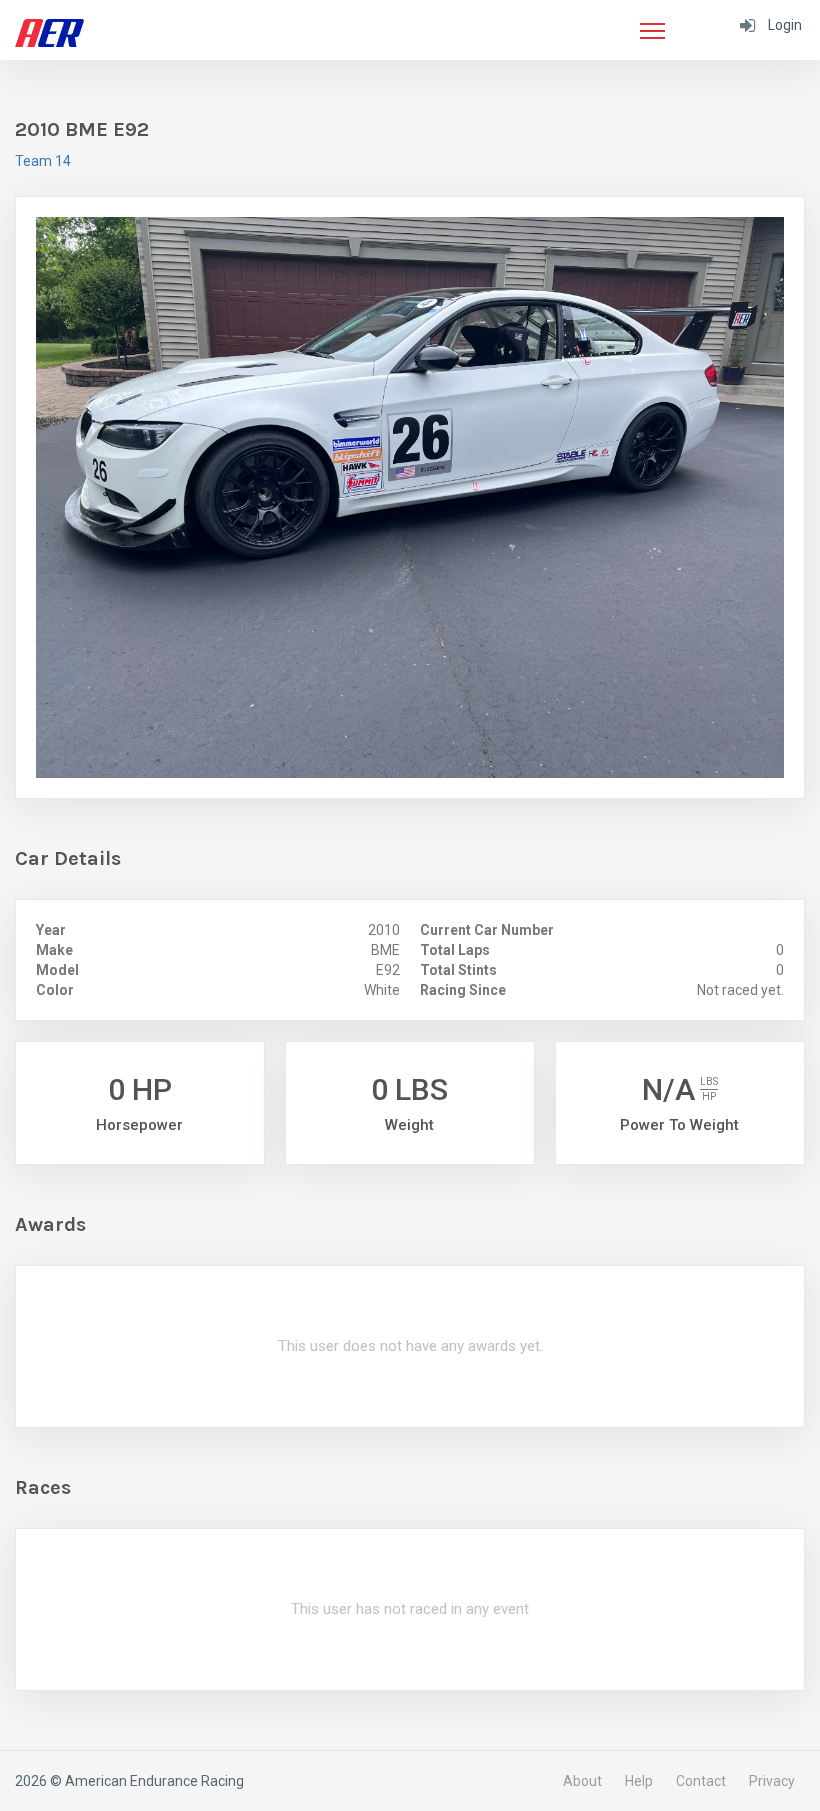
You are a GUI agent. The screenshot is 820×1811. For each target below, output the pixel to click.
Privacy (772, 1781)
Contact (701, 1781)
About (582, 1781)
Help (639, 1781)
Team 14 (43, 161)
